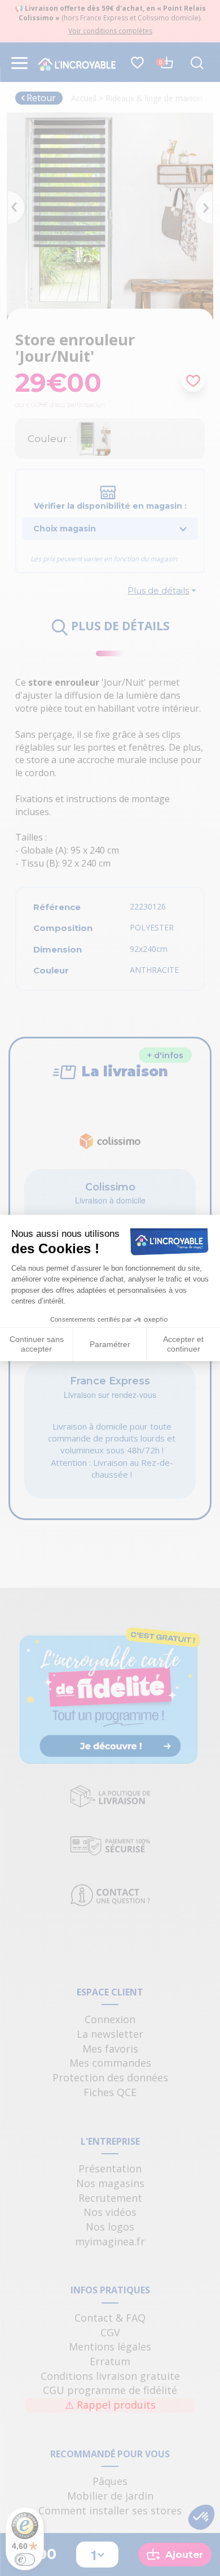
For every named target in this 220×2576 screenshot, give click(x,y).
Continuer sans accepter (37, 1344)
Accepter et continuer (183, 1344)
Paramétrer (110, 1344)
